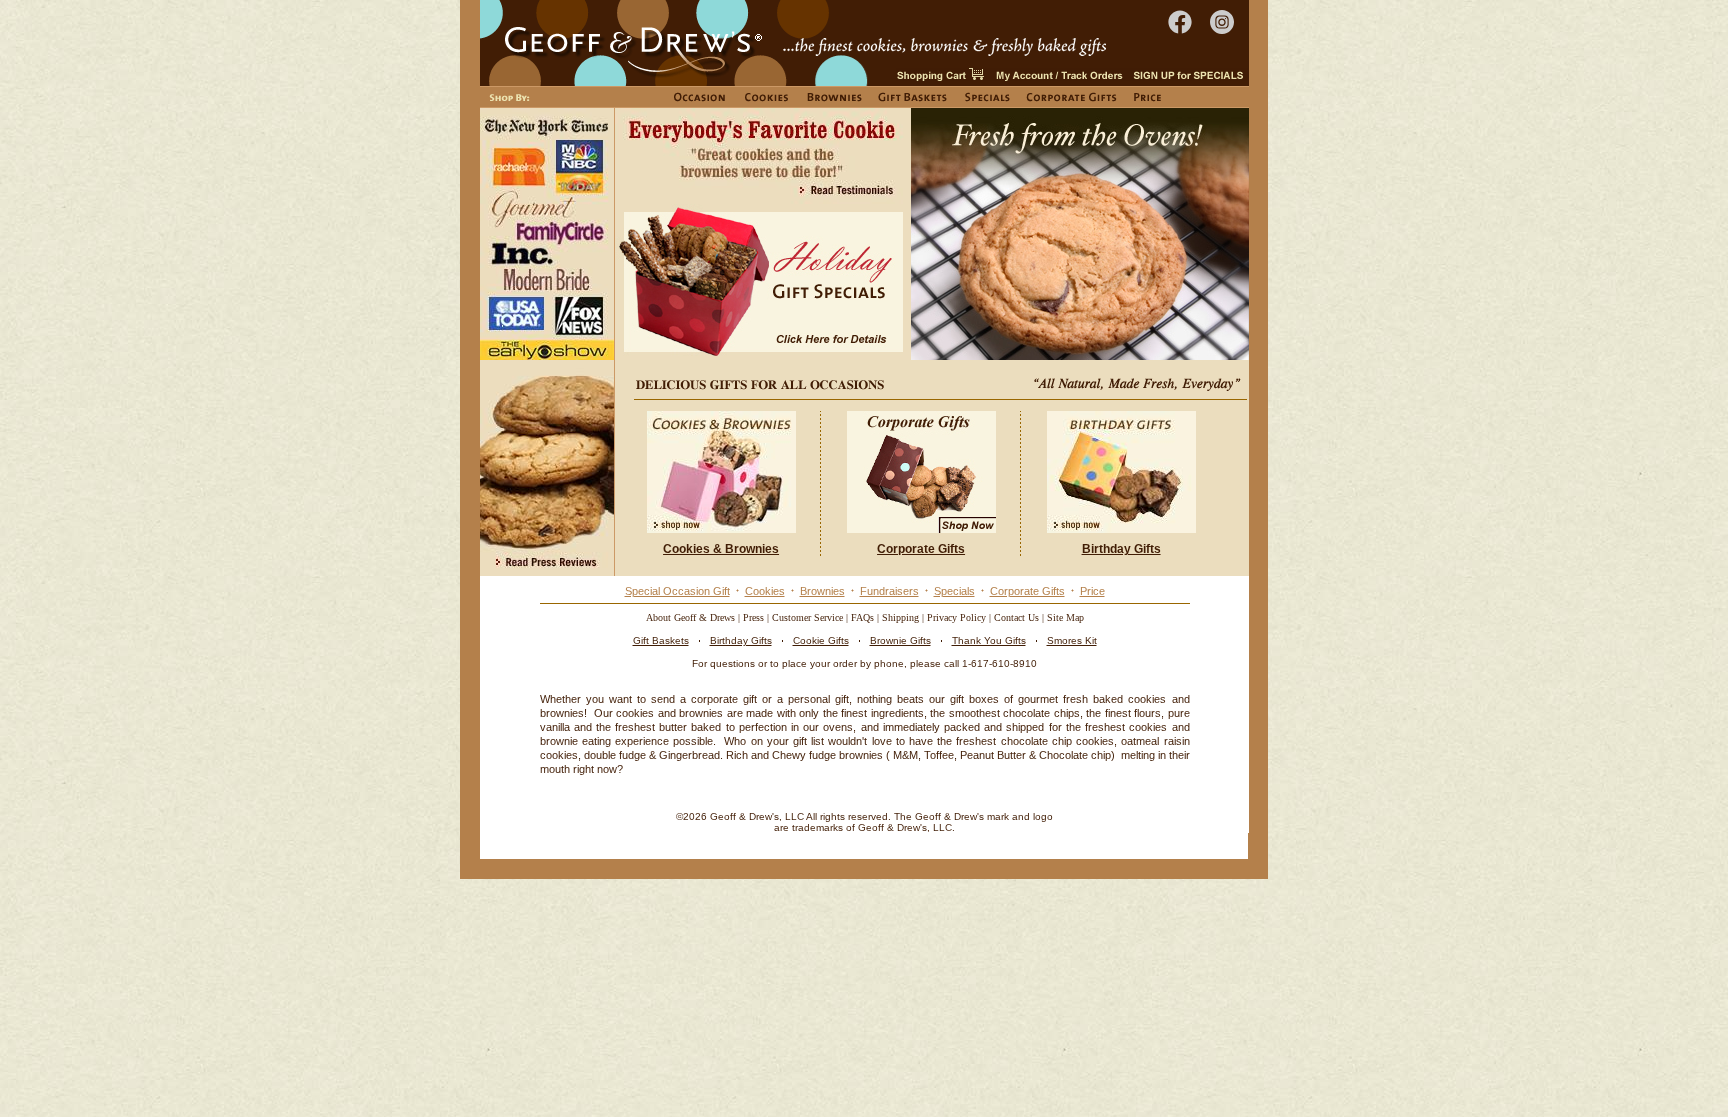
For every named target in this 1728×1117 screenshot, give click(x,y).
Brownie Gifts (900, 640)
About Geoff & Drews (690, 617)
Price (1092, 591)
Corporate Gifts (1027, 591)
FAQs (862, 617)
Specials (954, 591)
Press (753, 617)
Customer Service (807, 617)
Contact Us (1016, 617)
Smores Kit (1072, 640)
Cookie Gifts (821, 640)
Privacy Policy (956, 617)
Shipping (900, 617)
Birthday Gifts (741, 640)
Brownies (822, 591)
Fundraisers (889, 591)
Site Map (1065, 617)
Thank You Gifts (989, 640)
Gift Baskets (661, 640)
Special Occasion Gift (677, 591)
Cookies (765, 591)
